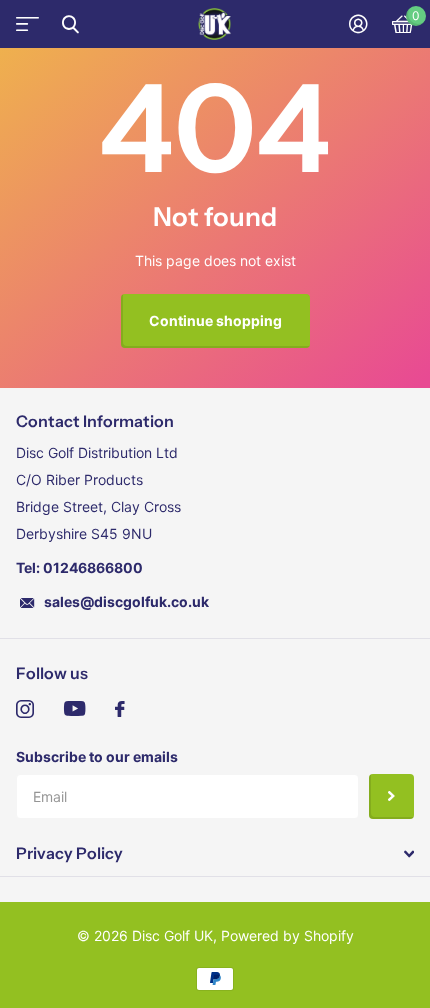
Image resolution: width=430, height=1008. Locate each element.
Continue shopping (215, 320)
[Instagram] (25, 709)
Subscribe (391, 796)
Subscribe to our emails (97, 756)
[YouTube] (74, 709)
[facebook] (120, 709)
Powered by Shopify (287, 935)
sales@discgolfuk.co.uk (126, 601)
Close (70, 24)
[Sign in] (358, 24)
